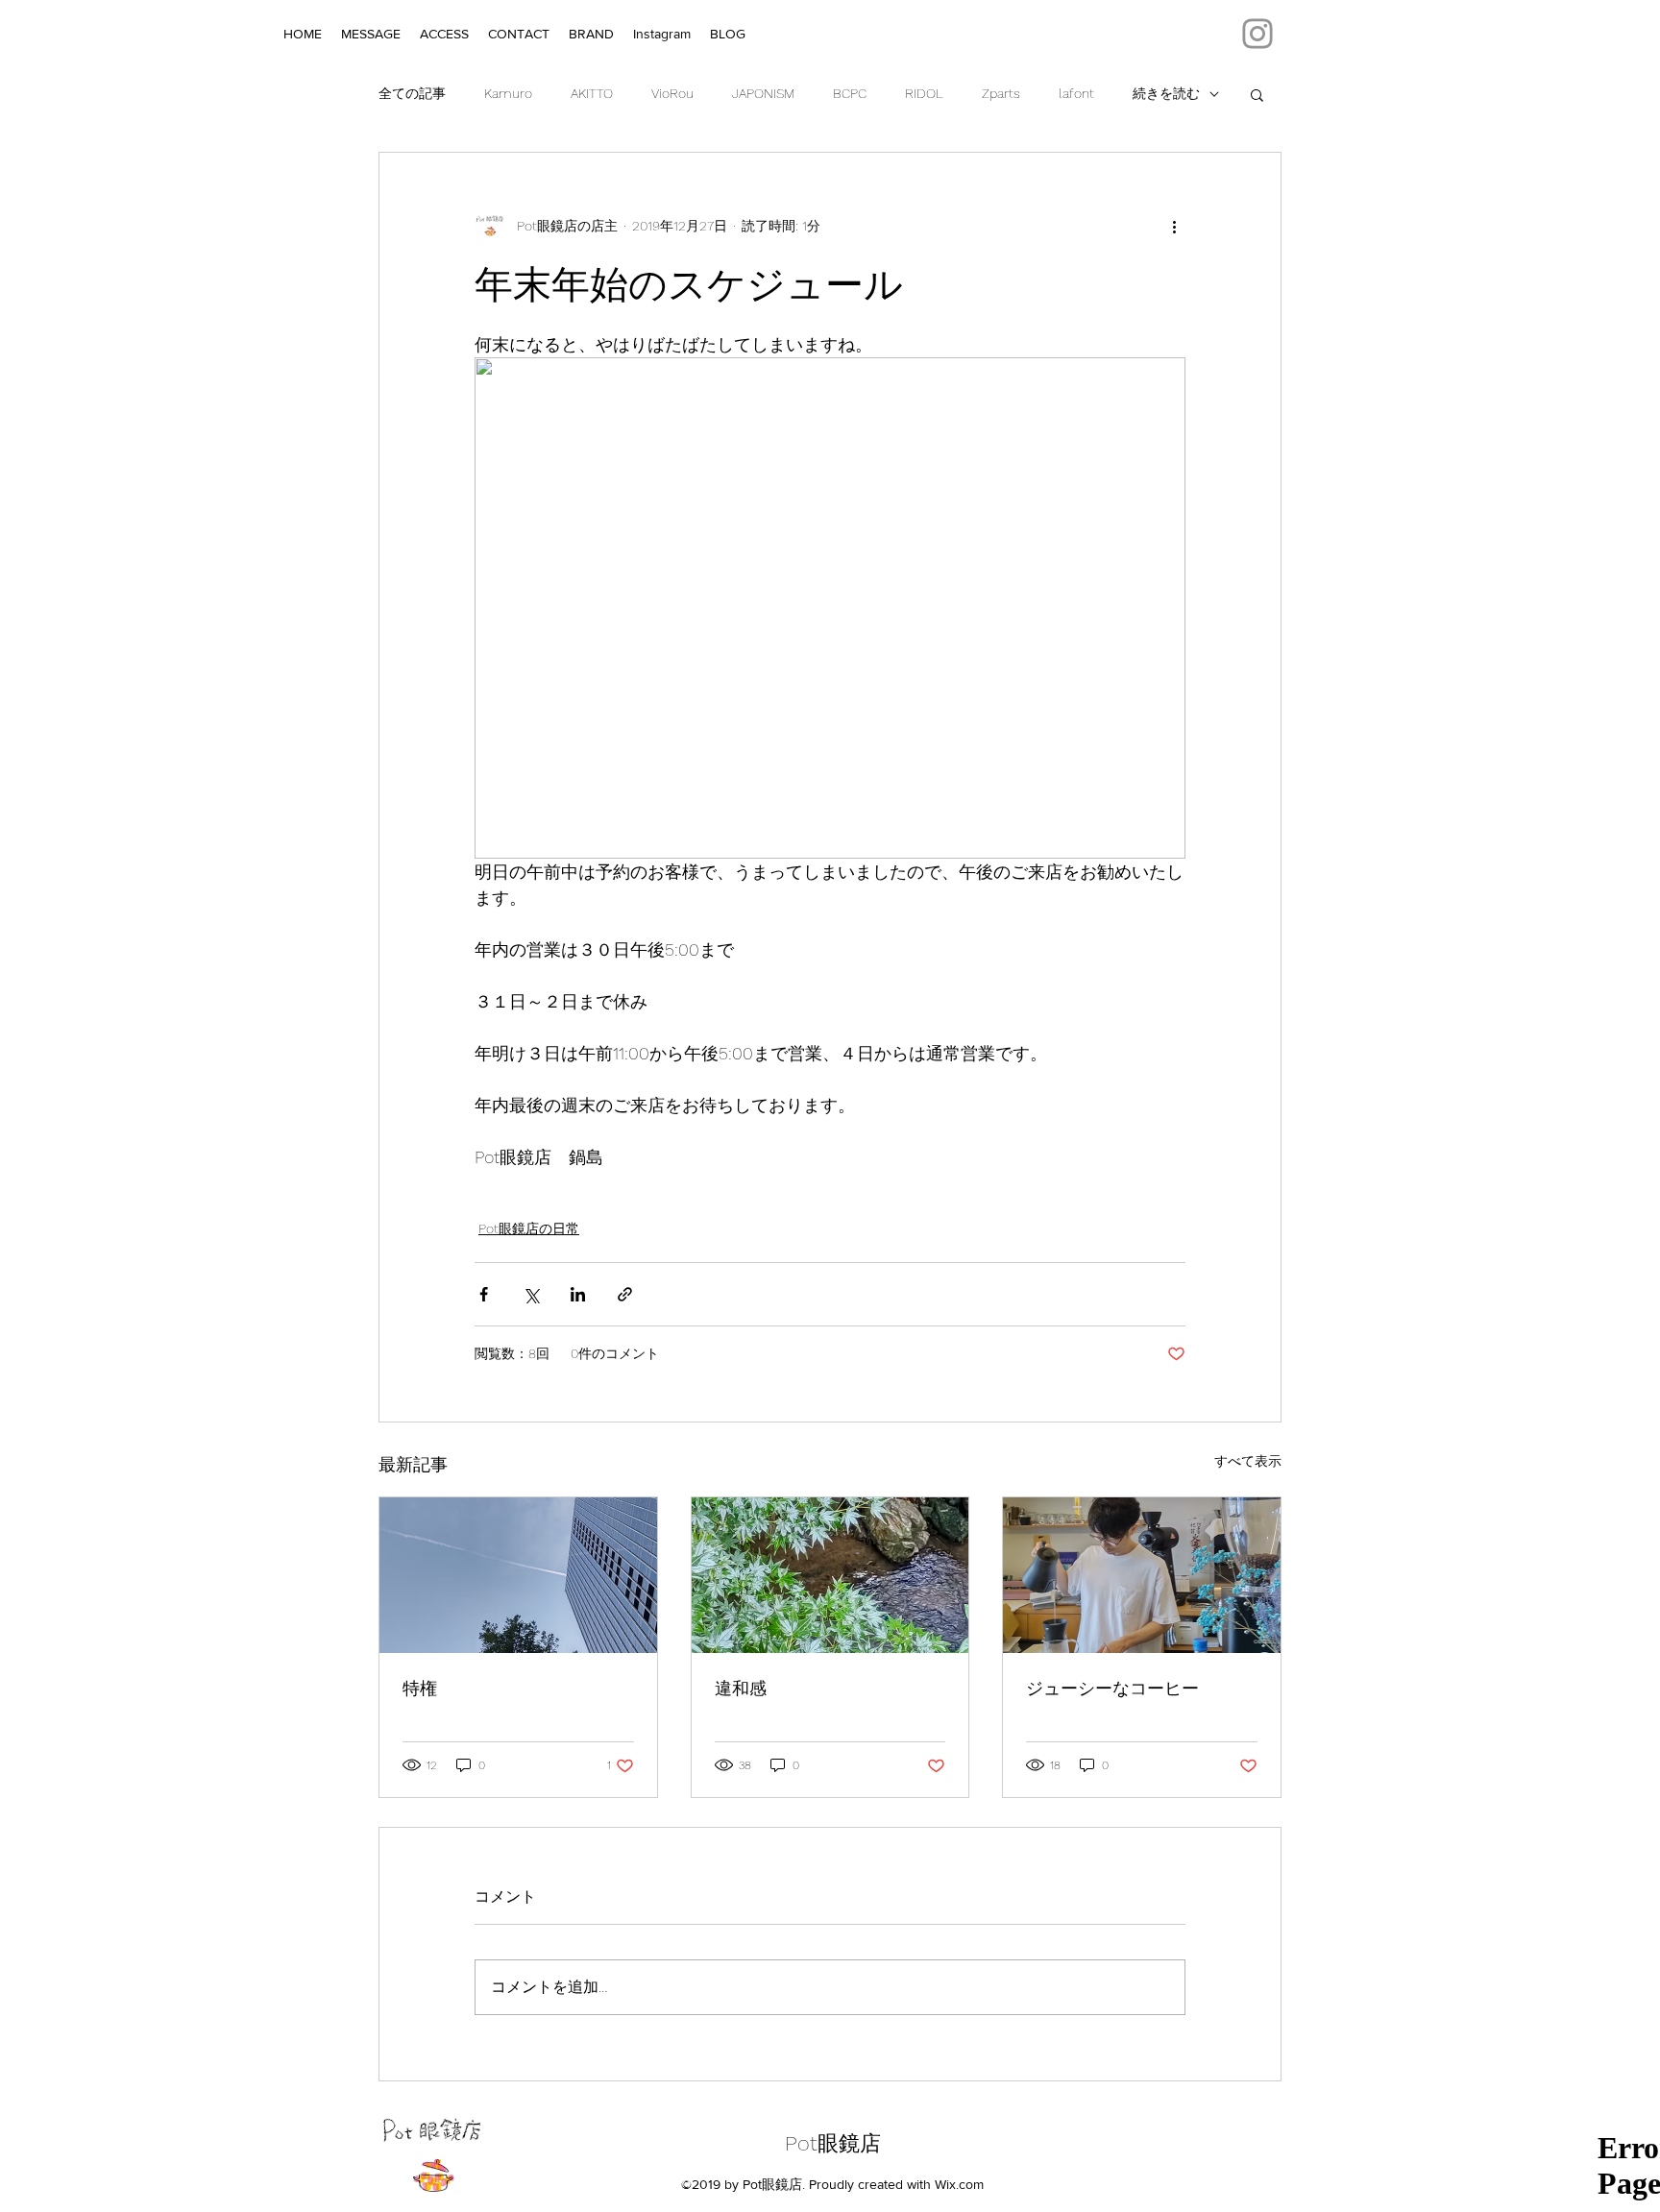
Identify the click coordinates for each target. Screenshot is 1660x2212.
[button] (1257, 94)
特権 (420, 1688)
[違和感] (830, 1575)
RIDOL (924, 93)
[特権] (518, 1575)
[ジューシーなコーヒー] (1142, 1575)
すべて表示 (1248, 1461)
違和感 (741, 1688)
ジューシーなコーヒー (1112, 1688)
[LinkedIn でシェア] (578, 1294)
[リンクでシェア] (625, 1294)
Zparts (1001, 93)
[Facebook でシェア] (484, 1294)
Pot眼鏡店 (833, 2143)
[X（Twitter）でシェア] (531, 1294)
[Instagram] (1257, 34)
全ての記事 (412, 93)
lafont (1076, 93)
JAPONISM (763, 93)
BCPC (850, 93)
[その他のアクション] (1174, 226)
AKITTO (592, 93)
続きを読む (1166, 93)
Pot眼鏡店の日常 (529, 1228)
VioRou (672, 93)
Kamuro (508, 93)
